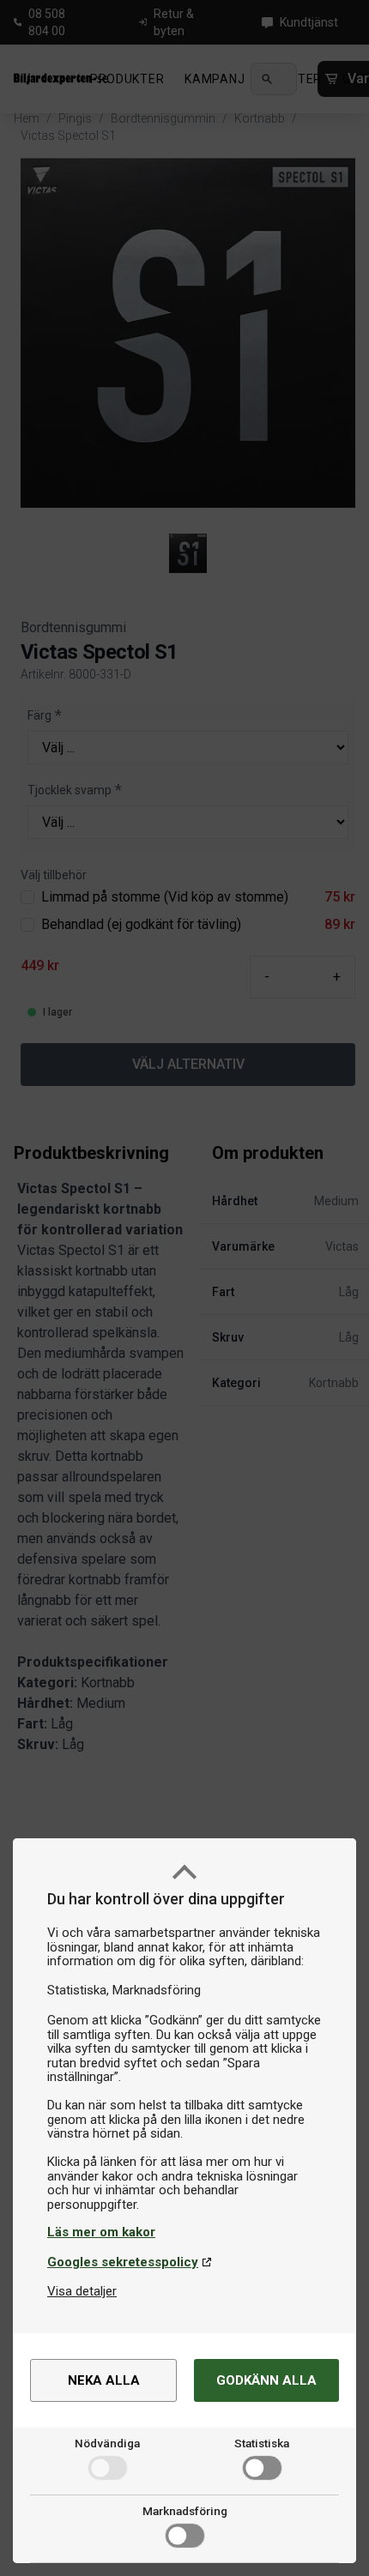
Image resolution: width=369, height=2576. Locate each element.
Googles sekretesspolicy (123, 2262)
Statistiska (262, 2443)
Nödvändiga (107, 2443)
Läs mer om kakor (101, 2232)
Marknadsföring (185, 2511)
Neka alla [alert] (104, 2380)
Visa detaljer (82, 2291)
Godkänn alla (266, 2380)
